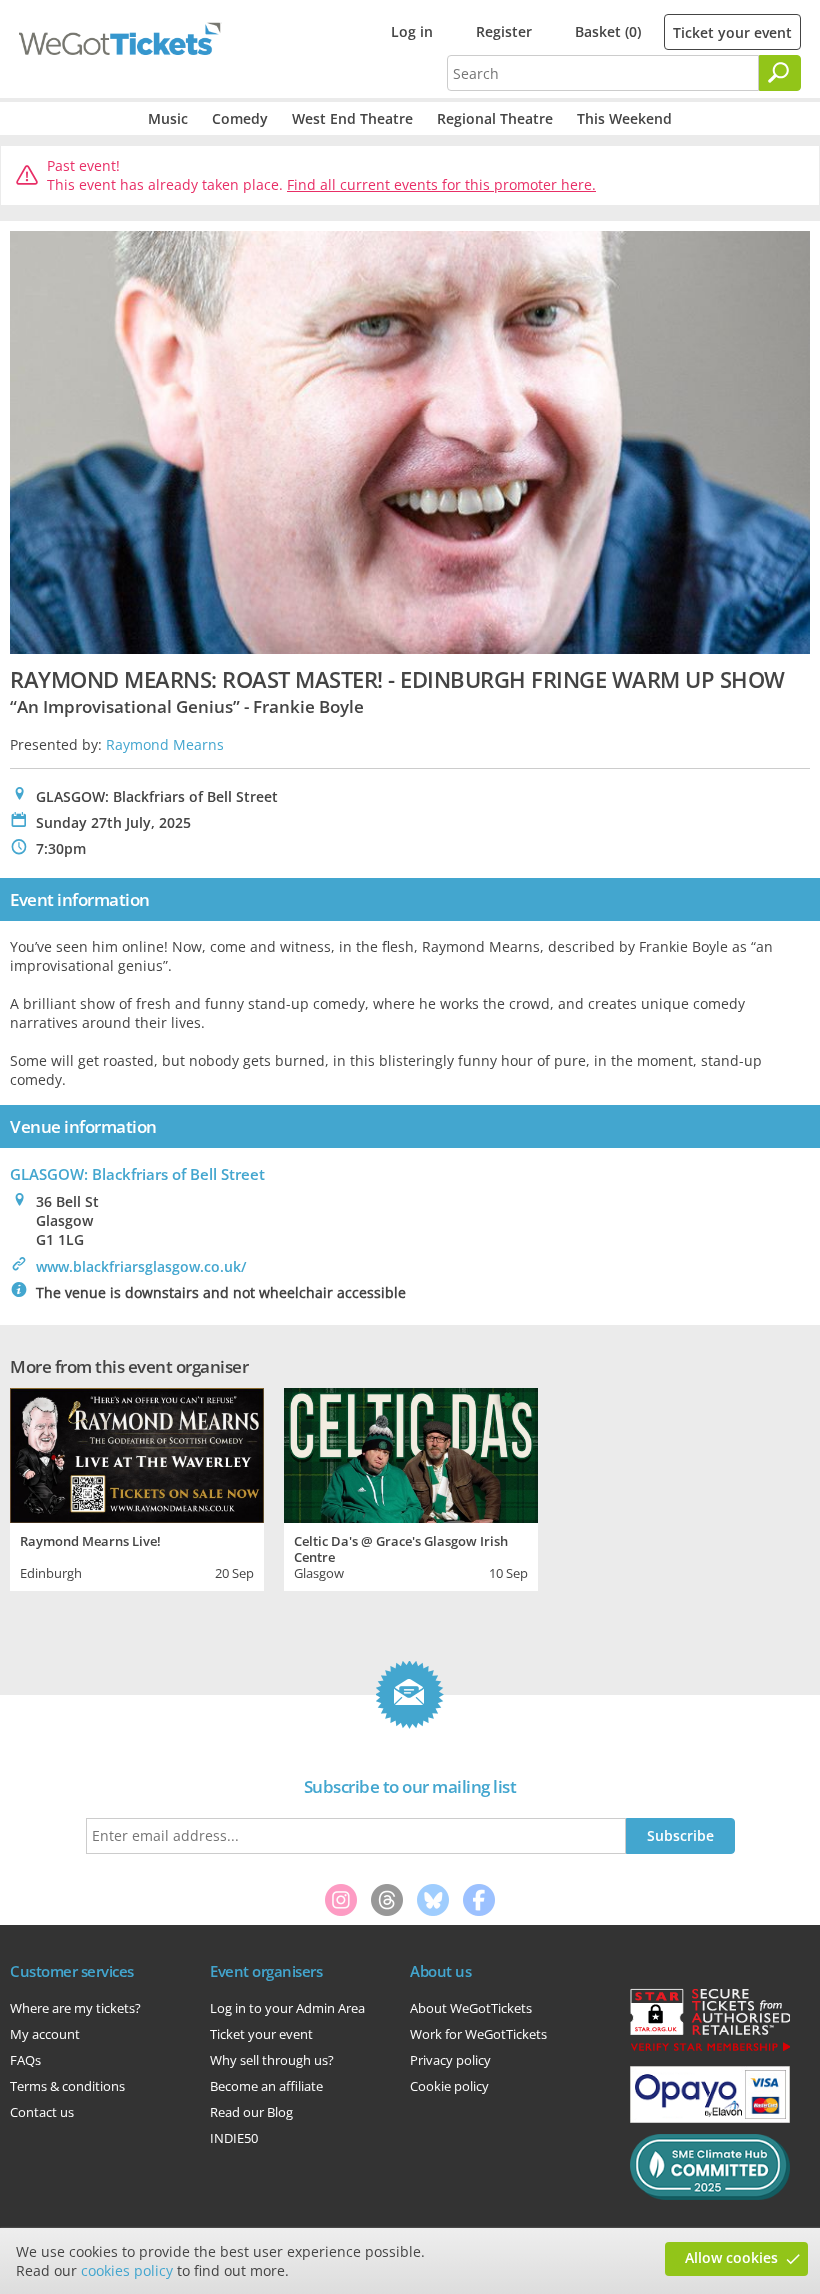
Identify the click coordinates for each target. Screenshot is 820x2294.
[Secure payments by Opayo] (710, 2118)
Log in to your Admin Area (287, 2008)
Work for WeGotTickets (478, 2034)
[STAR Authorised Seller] (710, 2050)
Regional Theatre (495, 118)
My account (45, 2034)
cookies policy (127, 2270)
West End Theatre (352, 118)
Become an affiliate (266, 2086)
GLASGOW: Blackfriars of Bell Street (137, 1174)
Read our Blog (251, 2112)
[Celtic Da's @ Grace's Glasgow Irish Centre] (411, 1452)
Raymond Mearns (165, 744)
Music (168, 118)
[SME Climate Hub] (710, 2195)
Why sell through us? (272, 2060)
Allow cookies (731, 2257)
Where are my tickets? (75, 2008)
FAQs (25, 2060)
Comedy (240, 118)
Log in (412, 31)
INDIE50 (234, 2138)
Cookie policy (449, 2086)
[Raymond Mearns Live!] (137, 1452)
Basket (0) (608, 31)
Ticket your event (732, 32)
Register (504, 31)
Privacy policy (450, 2060)
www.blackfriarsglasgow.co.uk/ (141, 1266)
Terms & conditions (67, 2086)
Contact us (42, 2112)
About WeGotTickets (471, 2008)
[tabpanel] (137, 1486)
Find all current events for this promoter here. (441, 184)
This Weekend (624, 118)
